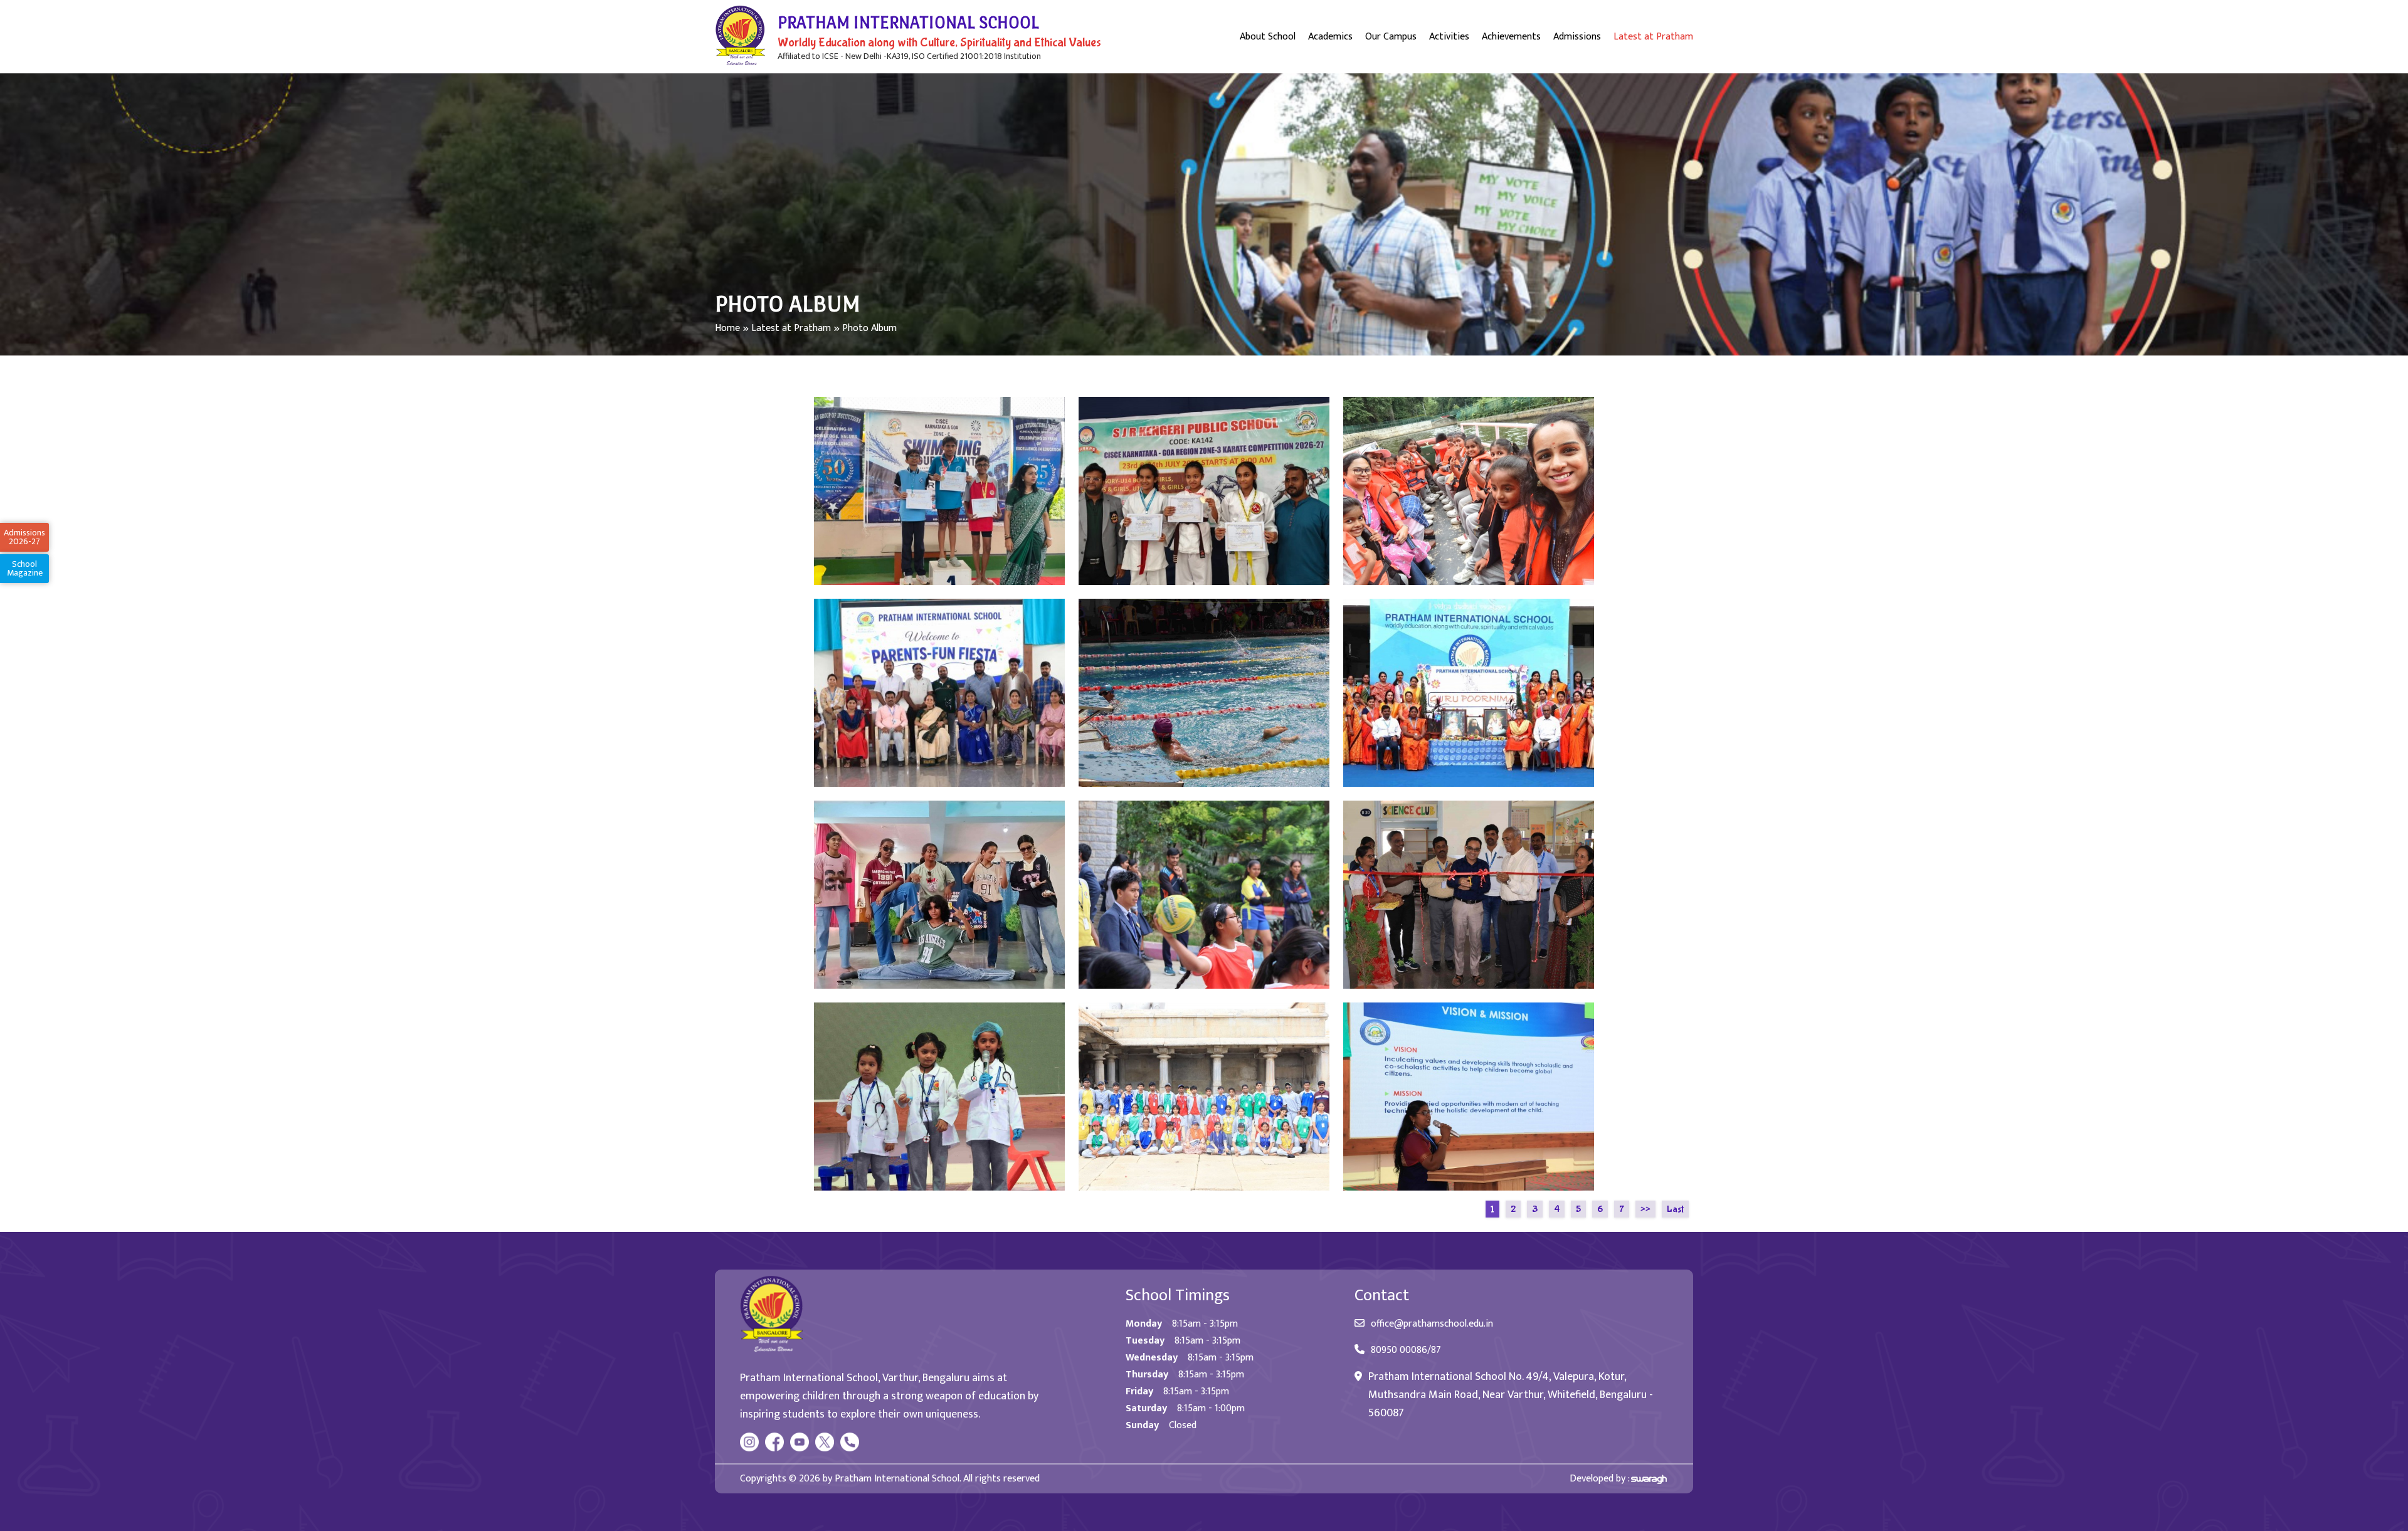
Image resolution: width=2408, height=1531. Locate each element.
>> (1645, 1209)
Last (1675, 1209)
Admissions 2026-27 (24, 537)
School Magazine (25, 568)
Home (727, 328)
